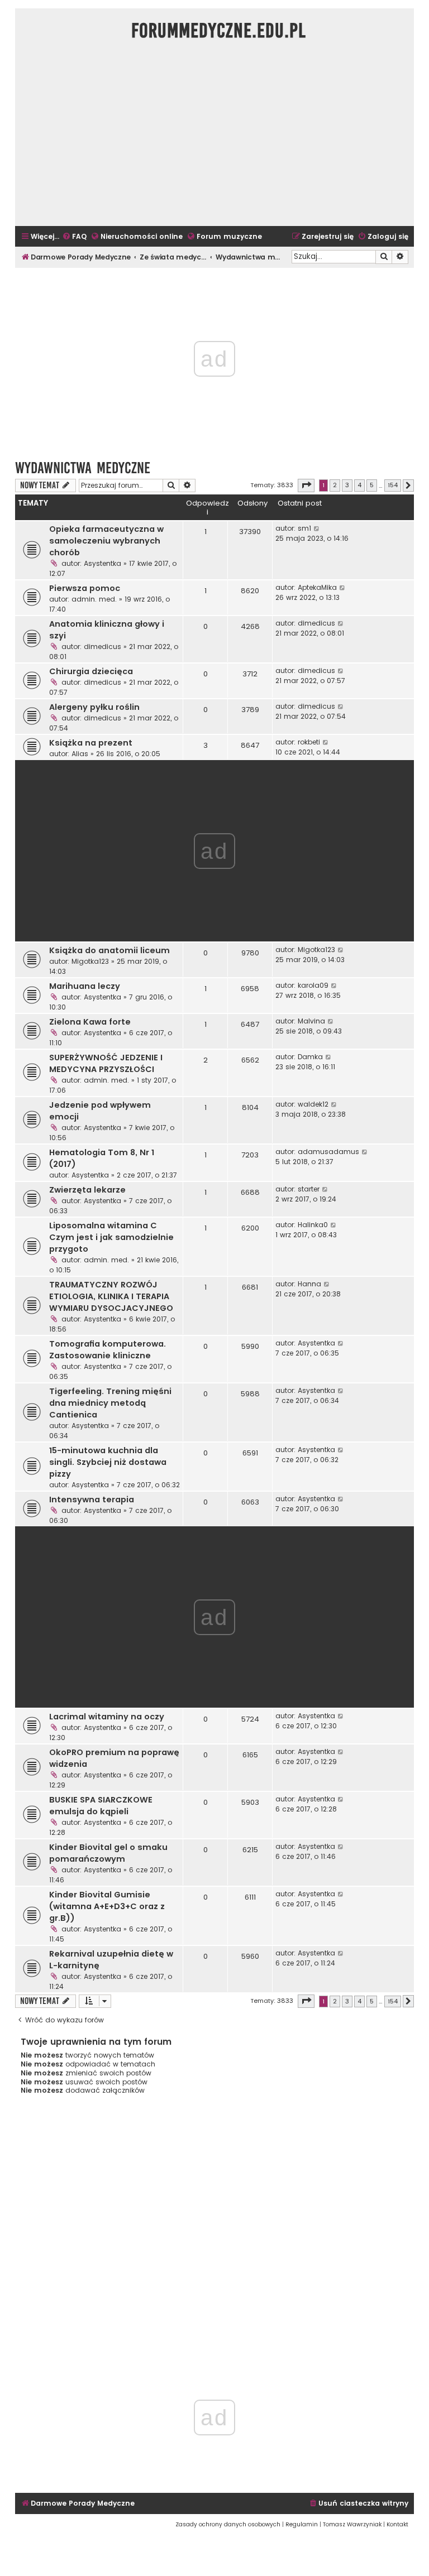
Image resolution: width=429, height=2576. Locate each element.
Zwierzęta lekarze (87, 1190)
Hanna (309, 1284)
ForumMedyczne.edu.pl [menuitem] (219, 31)
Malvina (311, 1021)
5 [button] (372, 485)
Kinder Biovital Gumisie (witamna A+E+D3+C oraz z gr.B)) (107, 1906)
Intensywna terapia (92, 1500)
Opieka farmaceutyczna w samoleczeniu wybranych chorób (106, 541)
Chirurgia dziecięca (91, 671)
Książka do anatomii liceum (109, 950)
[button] (306, 486)
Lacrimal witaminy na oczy (107, 1717)
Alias (80, 754)
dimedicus (103, 647)
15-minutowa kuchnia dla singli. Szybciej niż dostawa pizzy (108, 1462)
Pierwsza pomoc (85, 588)
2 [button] (335, 485)
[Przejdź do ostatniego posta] (317, 528)
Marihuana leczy (85, 986)
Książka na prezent (91, 743)
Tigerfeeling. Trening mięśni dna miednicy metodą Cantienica (110, 1403)
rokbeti (309, 742)
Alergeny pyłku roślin (94, 707)
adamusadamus (328, 1152)
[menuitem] (74, 237)
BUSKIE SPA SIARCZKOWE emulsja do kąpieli (101, 1806)
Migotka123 (90, 961)
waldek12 (313, 1104)
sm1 (304, 528)
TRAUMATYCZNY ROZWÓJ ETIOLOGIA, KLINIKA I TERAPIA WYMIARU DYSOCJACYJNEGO (111, 1296)
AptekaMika (317, 587)
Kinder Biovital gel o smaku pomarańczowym (108, 1853)
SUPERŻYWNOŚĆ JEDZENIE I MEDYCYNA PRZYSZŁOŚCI (106, 1063)
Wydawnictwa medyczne (83, 468)
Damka (310, 1057)
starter (309, 1189)
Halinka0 (313, 1225)
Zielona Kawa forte (90, 1022)
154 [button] (393, 485)
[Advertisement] (214, 140)
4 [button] (359, 485)
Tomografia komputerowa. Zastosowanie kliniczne (108, 1350)
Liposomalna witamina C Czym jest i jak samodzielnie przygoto (111, 1237)
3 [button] (347, 485)
